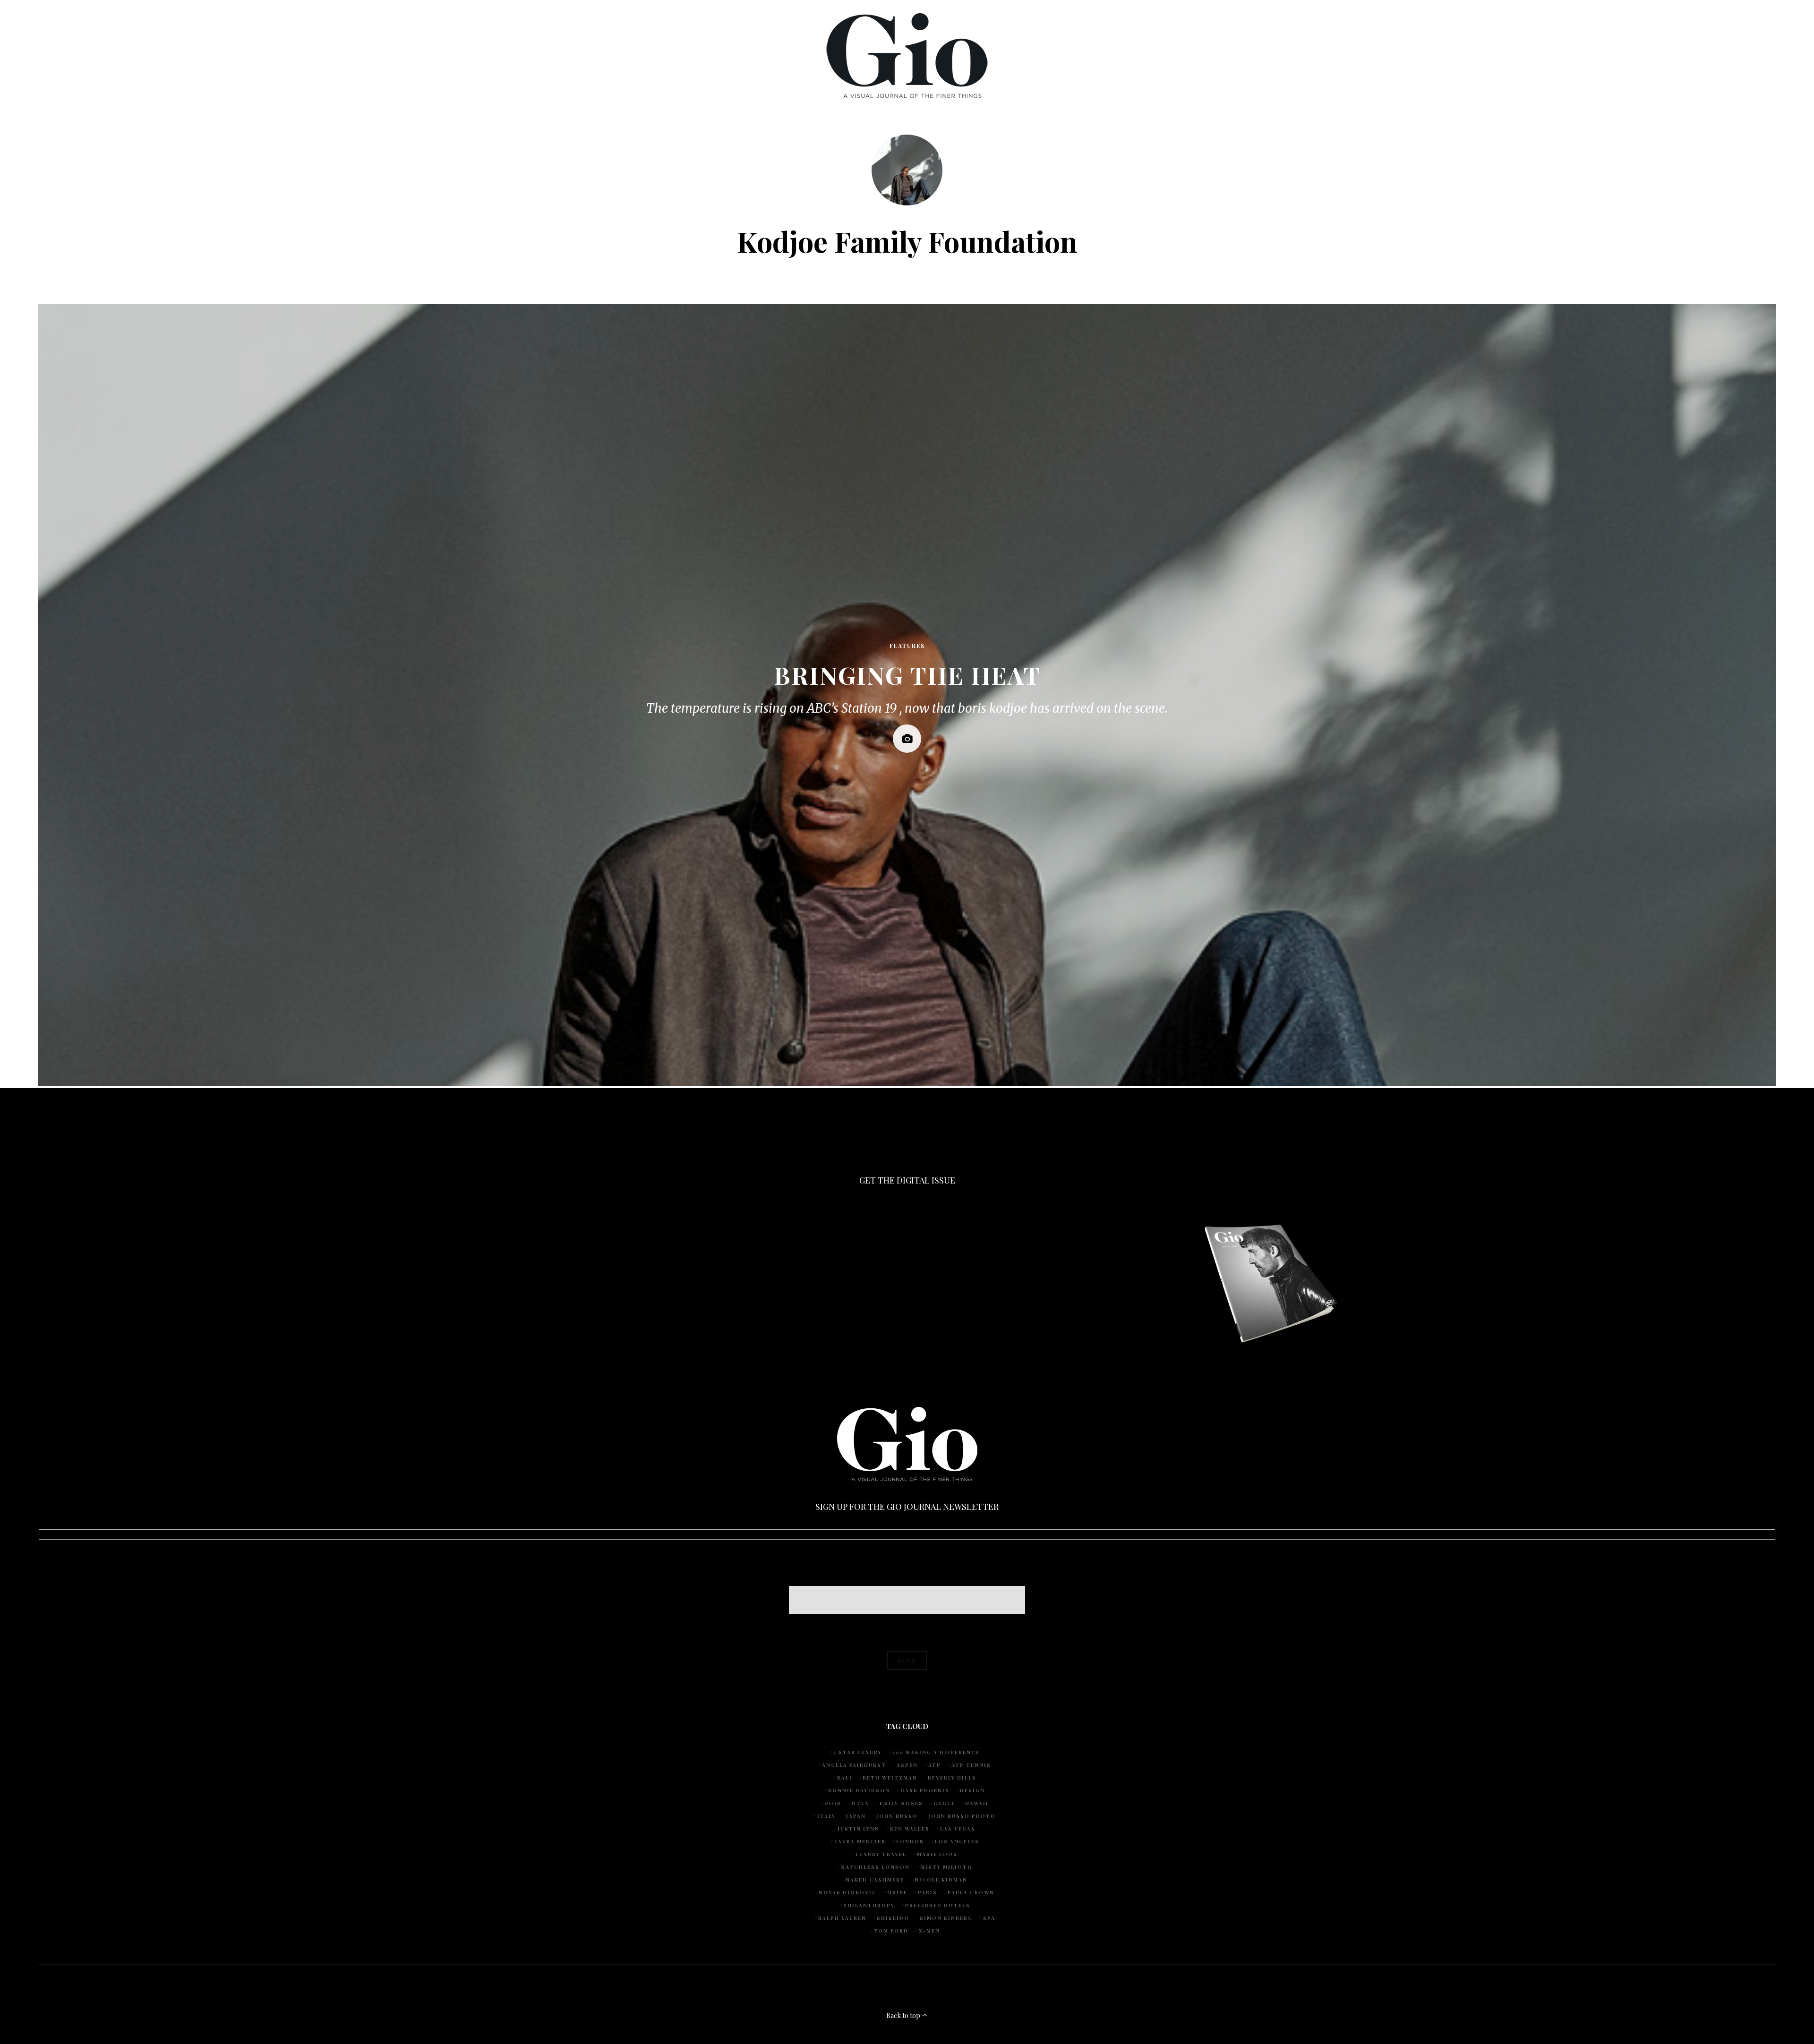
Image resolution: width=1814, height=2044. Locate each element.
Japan (856, 1816)
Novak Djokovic (848, 1892)
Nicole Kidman (941, 1880)
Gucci (944, 1803)
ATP (935, 1765)
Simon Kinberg (946, 1918)
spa (989, 1918)
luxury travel (881, 1854)
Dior (833, 1803)
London (910, 1841)
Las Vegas (958, 1829)
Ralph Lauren (842, 1918)
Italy (826, 1816)
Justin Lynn (859, 1829)
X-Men (929, 1931)
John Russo (897, 1816)
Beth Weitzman (890, 1778)
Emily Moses (901, 1803)
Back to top (904, 2015)
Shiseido (893, 1918)
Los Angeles (957, 1841)
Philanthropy (869, 1905)
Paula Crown (971, 1892)
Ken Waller (910, 1829)
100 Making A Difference (936, 1752)
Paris (928, 1892)
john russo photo (962, 1816)
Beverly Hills (952, 1778)
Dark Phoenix (925, 1790)
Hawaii (977, 1803)
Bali (845, 1778)
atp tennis (971, 1765)
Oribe (897, 1892)
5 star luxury (858, 1752)
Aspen (907, 1765)
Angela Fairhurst (854, 1765)
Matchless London (875, 1867)
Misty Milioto (946, 1867)
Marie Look (937, 1854)
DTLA (860, 1803)
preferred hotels (938, 1905)
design (972, 1790)
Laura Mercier (860, 1841)
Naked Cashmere (875, 1880)
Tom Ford (891, 1931)
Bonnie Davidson (859, 1790)
